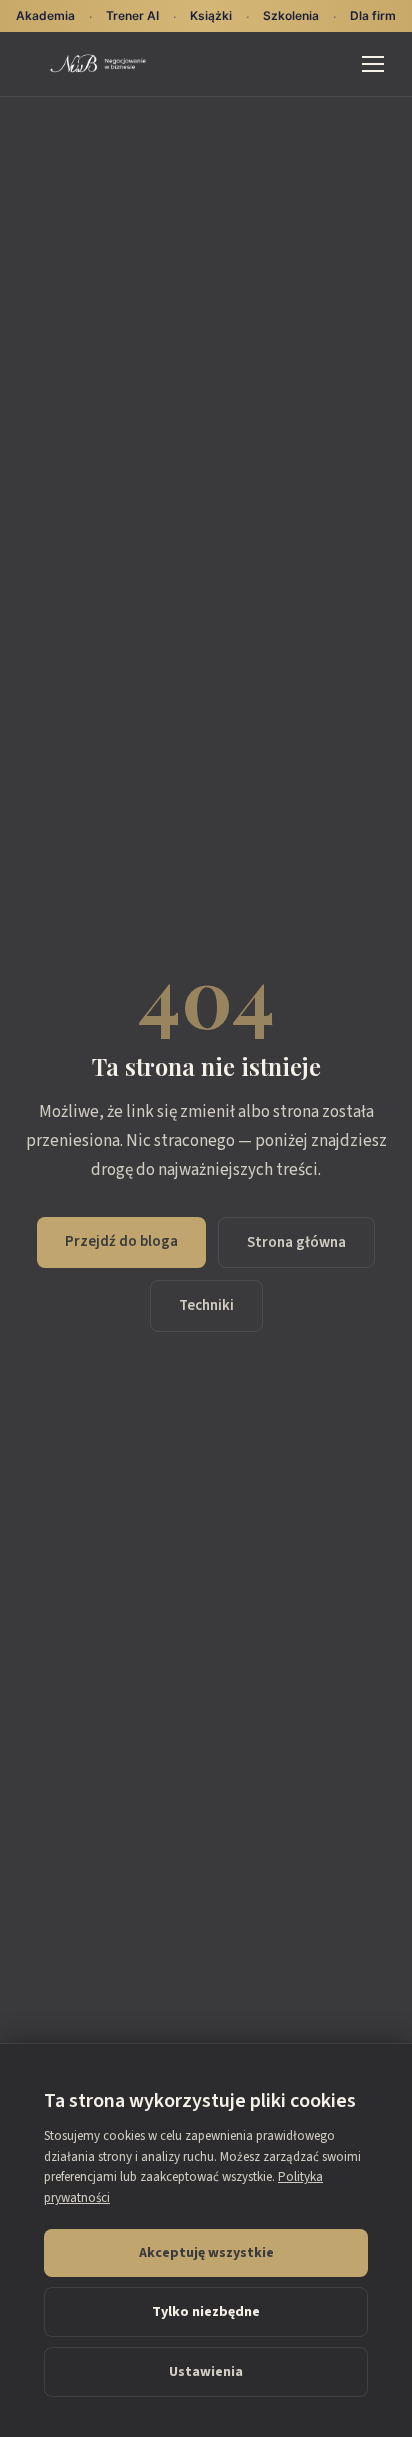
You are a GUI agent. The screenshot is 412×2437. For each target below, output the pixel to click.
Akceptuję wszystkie (206, 2253)
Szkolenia (291, 15)
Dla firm (373, 15)
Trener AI (132, 15)
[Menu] (373, 64)
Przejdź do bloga (121, 1241)
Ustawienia (206, 2372)
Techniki (206, 1305)
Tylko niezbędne (206, 2312)
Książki (211, 15)
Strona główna (296, 1242)
